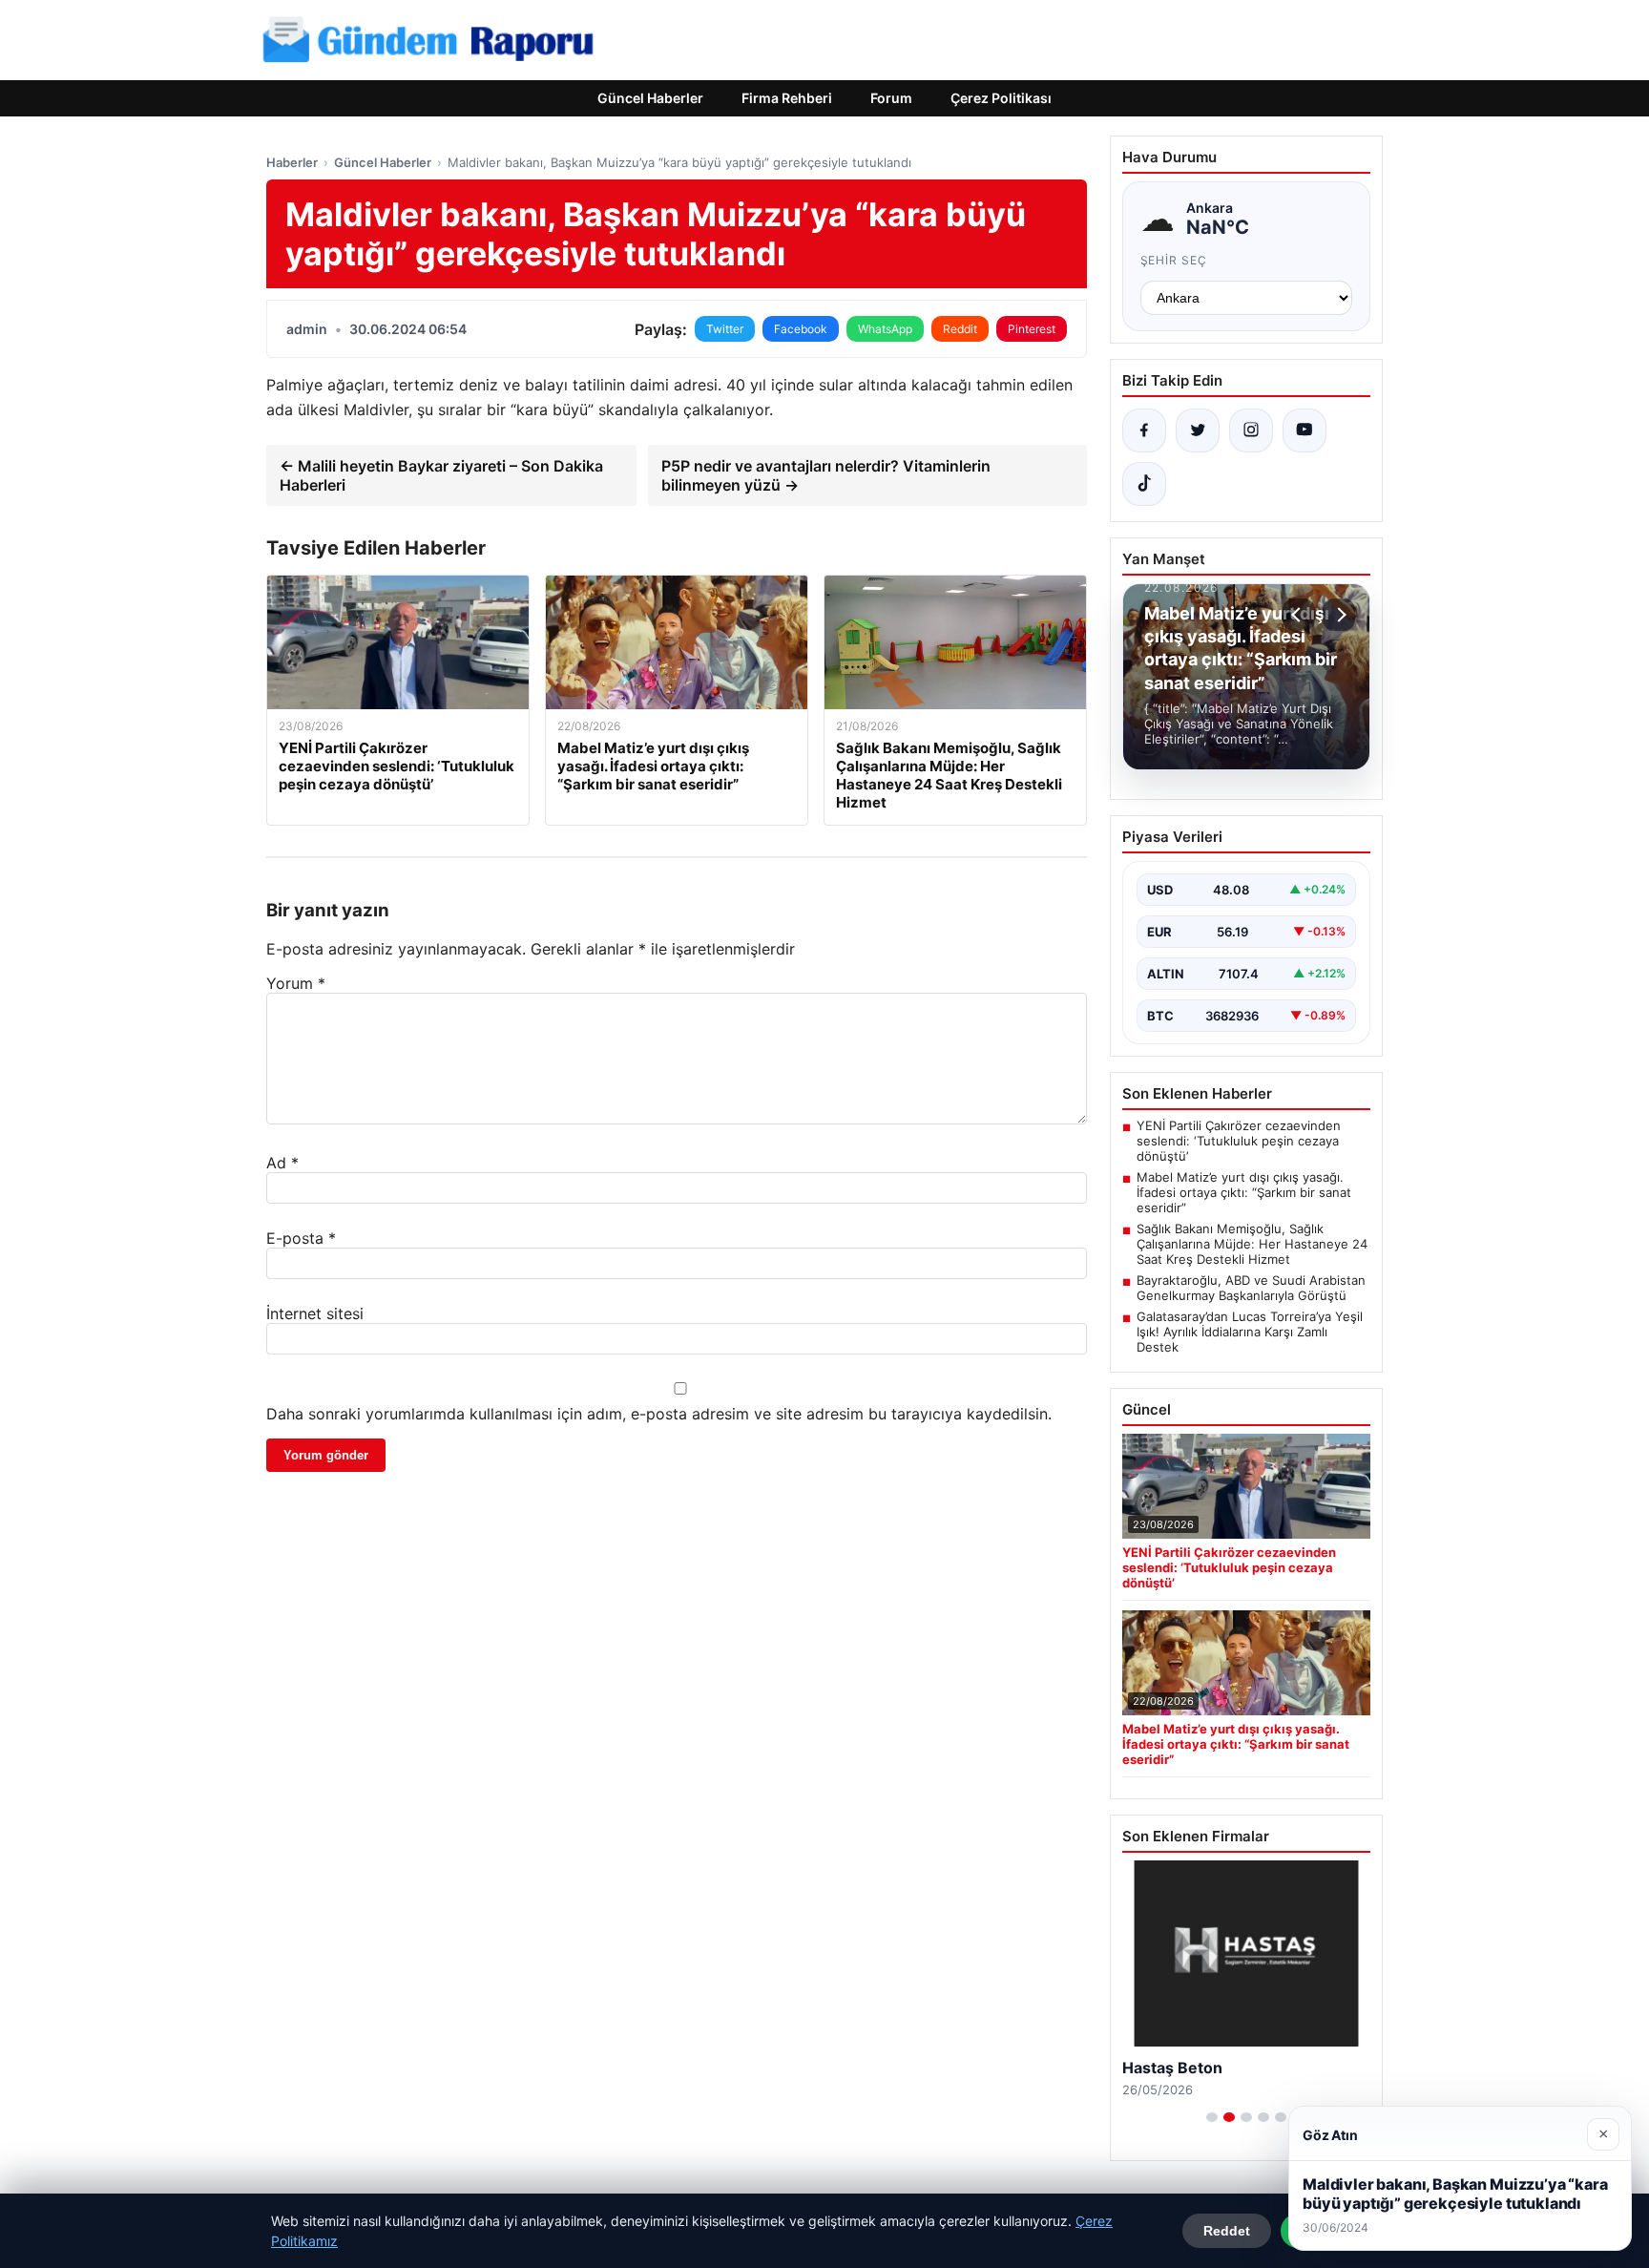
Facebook (801, 329)
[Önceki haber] (1299, 615)
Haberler (292, 162)
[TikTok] (1144, 484)
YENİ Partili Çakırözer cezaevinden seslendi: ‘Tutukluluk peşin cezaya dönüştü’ (1239, 1141)
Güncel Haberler (650, 98)
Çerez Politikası (1001, 98)
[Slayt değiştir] (1212, 2117)
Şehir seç (1174, 260)
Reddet (1227, 2231)
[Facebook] (1144, 430)
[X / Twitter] (1198, 430)
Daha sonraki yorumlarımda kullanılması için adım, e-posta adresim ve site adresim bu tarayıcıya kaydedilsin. (659, 1414)
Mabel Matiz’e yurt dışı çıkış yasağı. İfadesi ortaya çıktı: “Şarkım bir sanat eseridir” (1244, 1192)
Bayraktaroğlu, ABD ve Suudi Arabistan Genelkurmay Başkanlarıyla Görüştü (1251, 1288)
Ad (282, 1163)
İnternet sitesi (315, 1313)
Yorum (296, 983)
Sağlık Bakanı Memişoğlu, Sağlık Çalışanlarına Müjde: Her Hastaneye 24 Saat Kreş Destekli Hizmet (1252, 1244)
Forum (891, 98)
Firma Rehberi (787, 98)
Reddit (960, 329)
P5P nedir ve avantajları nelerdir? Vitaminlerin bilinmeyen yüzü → (826, 475)
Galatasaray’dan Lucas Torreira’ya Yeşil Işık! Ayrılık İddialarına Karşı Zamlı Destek (1250, 1332)
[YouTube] (1305, 430)
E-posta (301, 1238)
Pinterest (1032, 329)
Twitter (725, 329)
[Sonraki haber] (1339, 615)
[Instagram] (1251, 430)
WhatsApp (885, 329)
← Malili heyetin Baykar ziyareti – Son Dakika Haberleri (441, 475)
